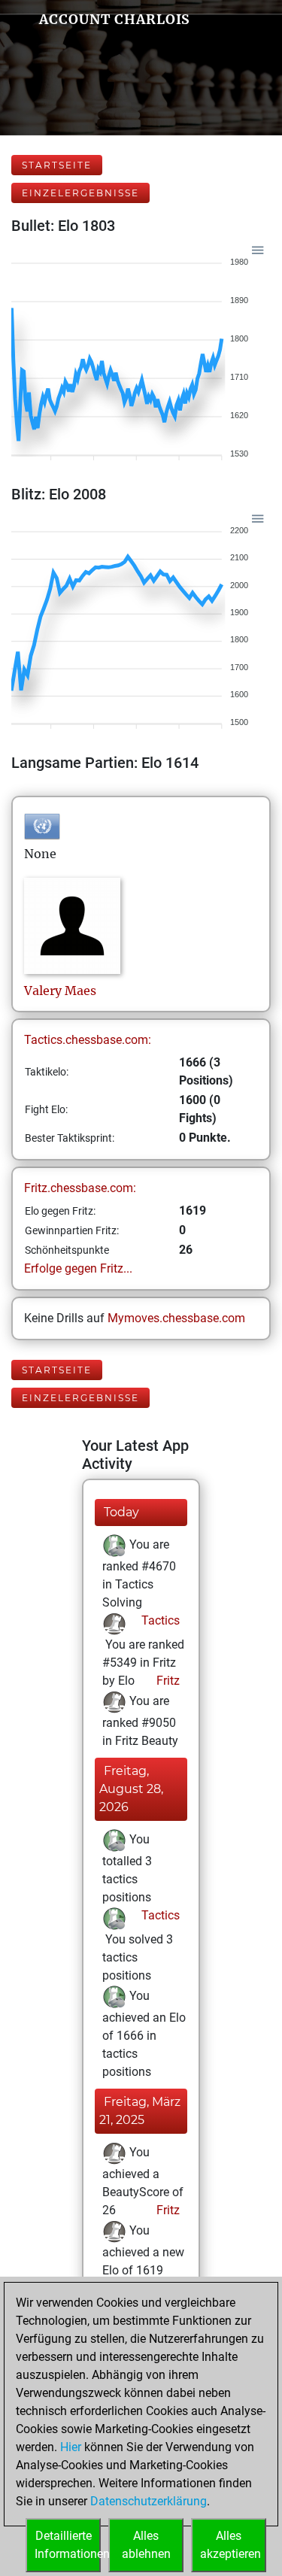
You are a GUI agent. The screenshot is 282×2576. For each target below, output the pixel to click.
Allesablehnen (146, 2545)
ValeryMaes (60, 991)
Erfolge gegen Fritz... (78, 1268)
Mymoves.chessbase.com (176, 1318)
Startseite (57, 165)
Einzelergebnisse (80, 193)
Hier (71, 2447)
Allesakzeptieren (230, 2545)
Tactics (159, 1620)
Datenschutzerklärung (149, 2501)
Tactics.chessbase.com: (88, 1040)
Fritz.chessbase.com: (80, 1188)
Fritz (167, 1681)
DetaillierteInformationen (68, 2545)
